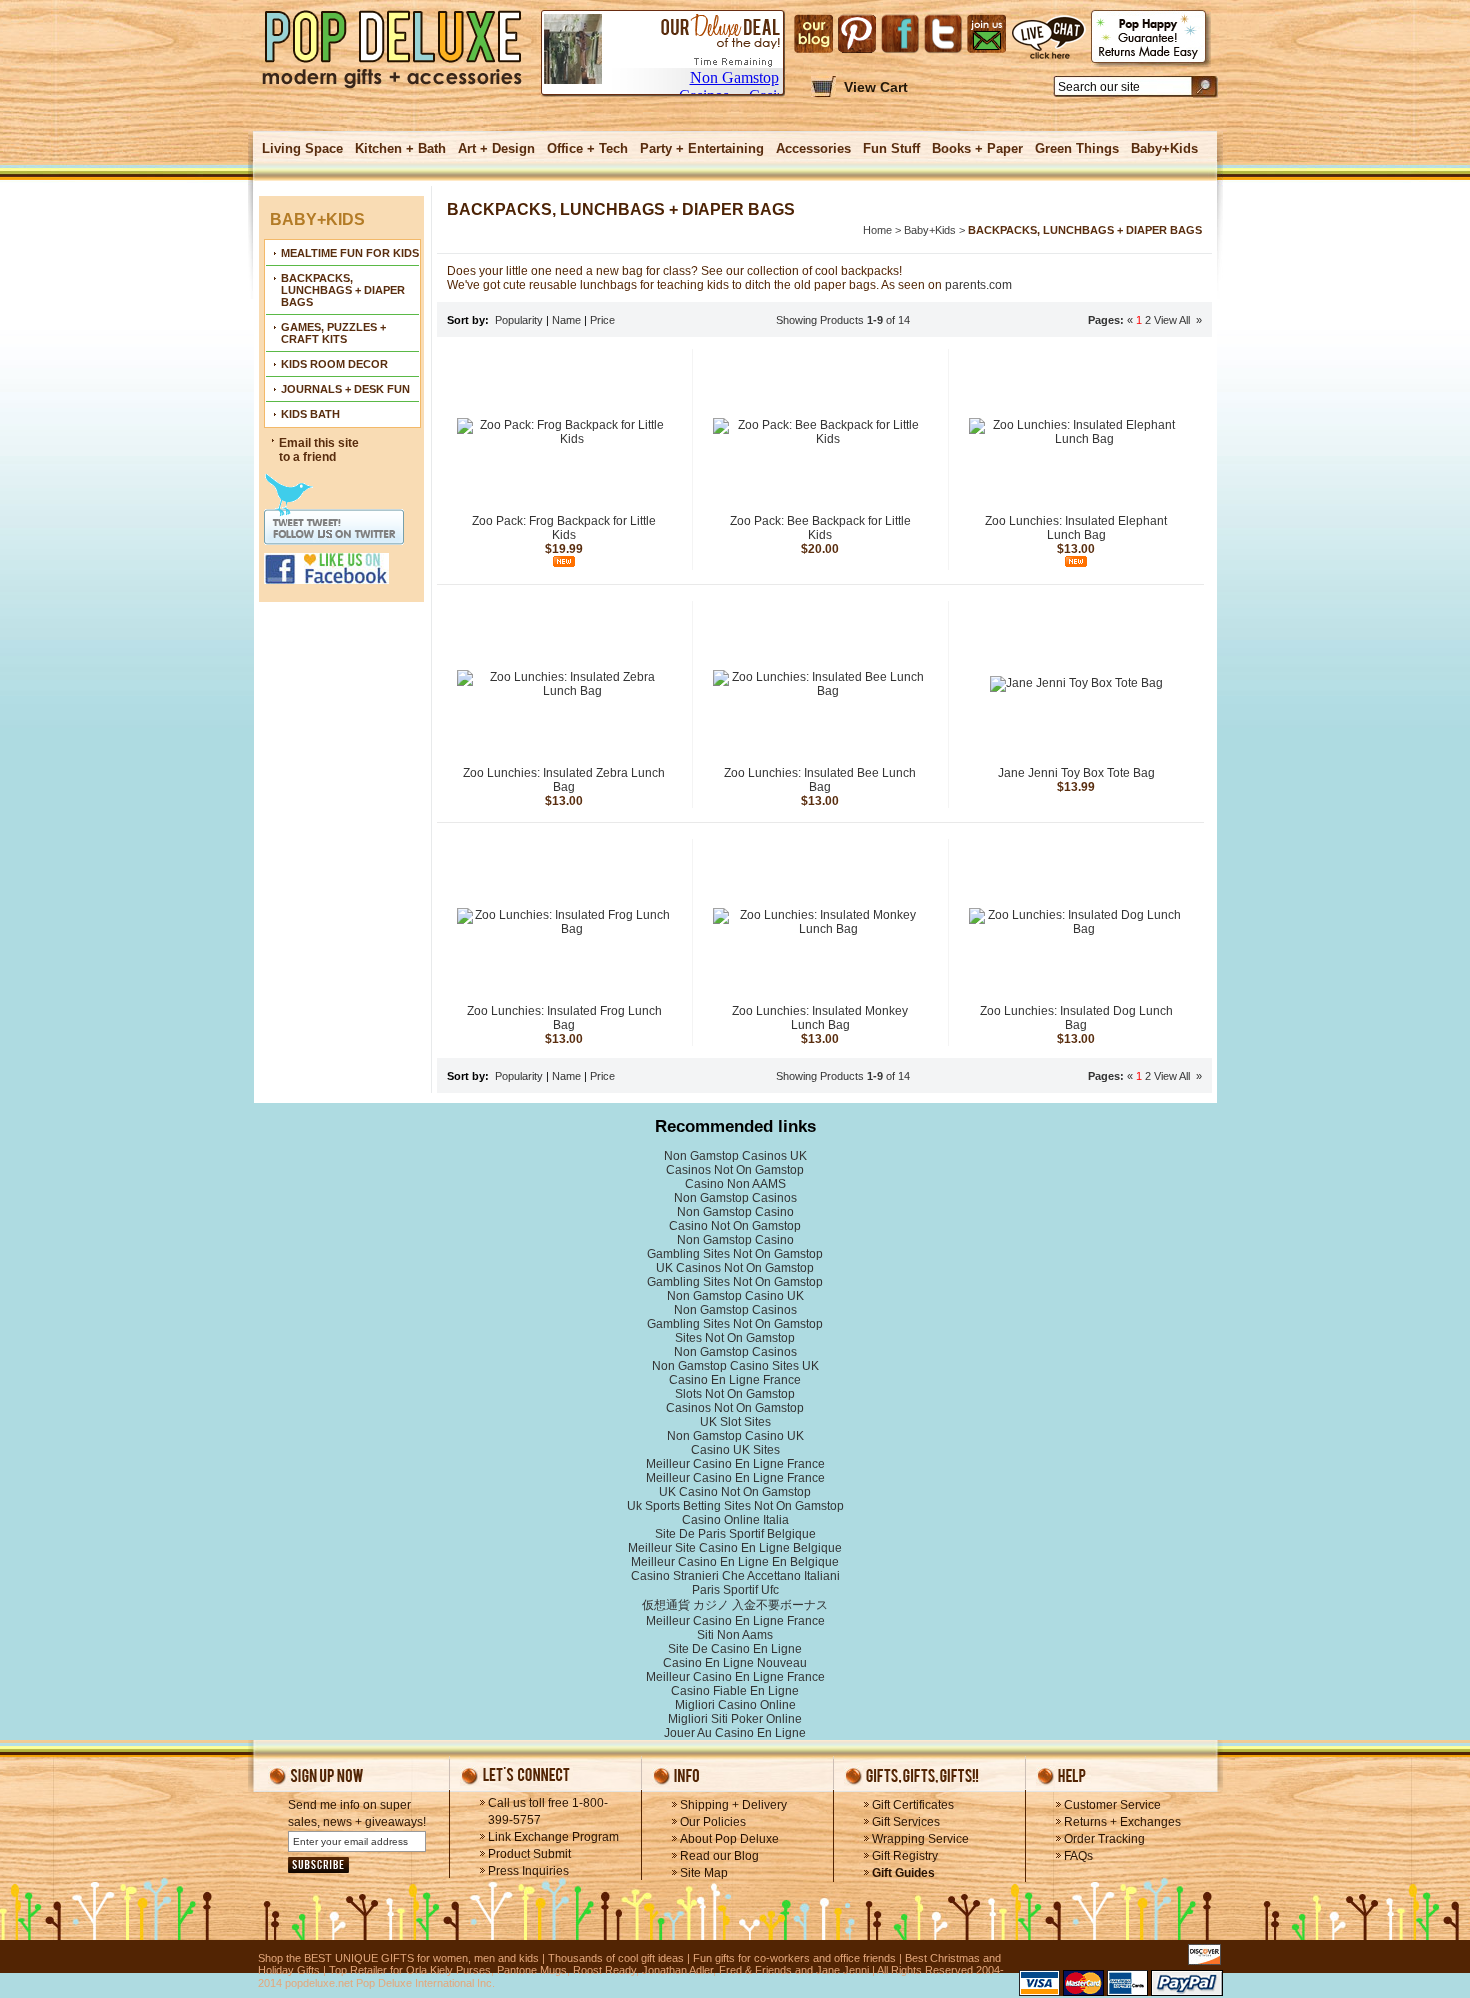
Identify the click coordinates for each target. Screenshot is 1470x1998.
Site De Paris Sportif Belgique (735, 1534)
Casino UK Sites (735, 1450)
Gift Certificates (913, 1805)
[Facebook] (900, 34)
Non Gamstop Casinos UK (735, 1156)
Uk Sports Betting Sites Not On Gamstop (735, 1506)
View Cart (876, 87)
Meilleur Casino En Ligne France (735, 1464)
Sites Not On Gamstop (735, 1338)
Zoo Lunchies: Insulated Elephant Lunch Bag (1076, 528)
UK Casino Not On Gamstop (735, 1492)
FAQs (1078, 1856)
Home (877, 230)
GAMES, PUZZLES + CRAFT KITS (333, 333)
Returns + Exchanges (1122, 1822)
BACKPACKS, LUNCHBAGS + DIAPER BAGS (343, 290)
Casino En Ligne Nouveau (735, 1663)
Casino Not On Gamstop (735, 1226)
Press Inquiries (528, 1871)
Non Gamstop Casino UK (735, 1296)
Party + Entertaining (702, 148)
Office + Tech (587, 148)
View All (1173, 320)
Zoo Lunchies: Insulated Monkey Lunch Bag (820, 1018)
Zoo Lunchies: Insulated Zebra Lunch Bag (564, 780)
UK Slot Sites (735, 1422)
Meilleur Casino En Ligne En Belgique (735, 1562)
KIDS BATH (310, 414)
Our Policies (713, 1822)
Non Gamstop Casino (735, 1212)
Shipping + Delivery (733, 1805)
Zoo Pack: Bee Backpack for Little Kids (820, 528)
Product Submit (529, 1854)
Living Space (302, 148)
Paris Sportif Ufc (735, 1590)
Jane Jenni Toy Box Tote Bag (1076, 773)
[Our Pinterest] (857, 34)
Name (566, 320)
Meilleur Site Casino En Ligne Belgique (735, 1548)
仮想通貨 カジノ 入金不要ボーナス (735, 1605)
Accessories (813, 148)
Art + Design (496, 148)
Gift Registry (905, 1856)
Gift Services (906, 1822)
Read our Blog (719, 1856)
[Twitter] (943, 34)
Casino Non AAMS (735, 1184)
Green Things (1077, 148)
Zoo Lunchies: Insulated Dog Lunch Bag (1076, 1018)
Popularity (519, 320)
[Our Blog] (813, 34)
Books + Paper (977, 148)
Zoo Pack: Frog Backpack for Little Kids (564, 528)
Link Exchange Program (553, 1837)
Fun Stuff (891, 148)
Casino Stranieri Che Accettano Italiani (735, 1576)
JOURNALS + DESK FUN (345, 389)
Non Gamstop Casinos (735, 1198)
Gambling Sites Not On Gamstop (735, 1254)
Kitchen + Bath (400, 148)
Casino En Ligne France (735, 1380)
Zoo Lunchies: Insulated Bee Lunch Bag (820, 780)
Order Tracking (1104, 1839)
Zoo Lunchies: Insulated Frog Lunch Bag (564, 1018)
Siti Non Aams (735, 1635)
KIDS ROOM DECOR (334, 364)
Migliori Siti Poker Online (735, 1719)
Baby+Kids (1164, 148)
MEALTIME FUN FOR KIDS (350, 253)
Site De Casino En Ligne (735, 1649)
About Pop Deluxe (729, 1839)
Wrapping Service (920, 1839)
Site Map (704, 1873)
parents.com (978, 285)
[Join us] (986, 34)
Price (602, 320)
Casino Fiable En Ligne (735, 1691)
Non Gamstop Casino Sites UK (735, 1366)
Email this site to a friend (319, 450)
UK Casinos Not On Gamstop (735, 1268)
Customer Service (1112, 1805)
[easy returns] (1151, 38)
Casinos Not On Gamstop (735, 1170)
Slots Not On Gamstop (735, 1394)
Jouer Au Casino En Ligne (735, 1733)
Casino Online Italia (735, 1520)
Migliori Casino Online (735, 1705)
